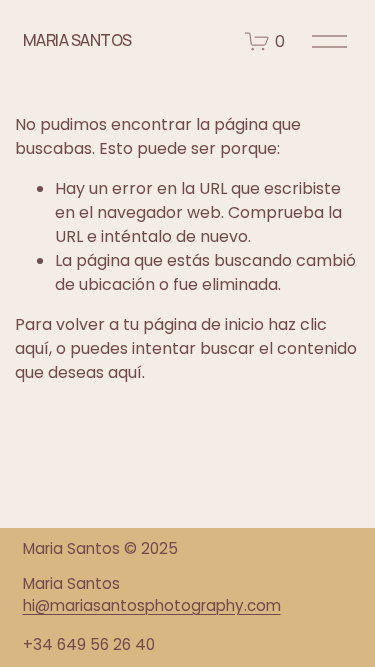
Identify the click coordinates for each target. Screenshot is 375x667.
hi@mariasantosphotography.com (152, 605)
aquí (125, 372)
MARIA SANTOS (77, 40)
